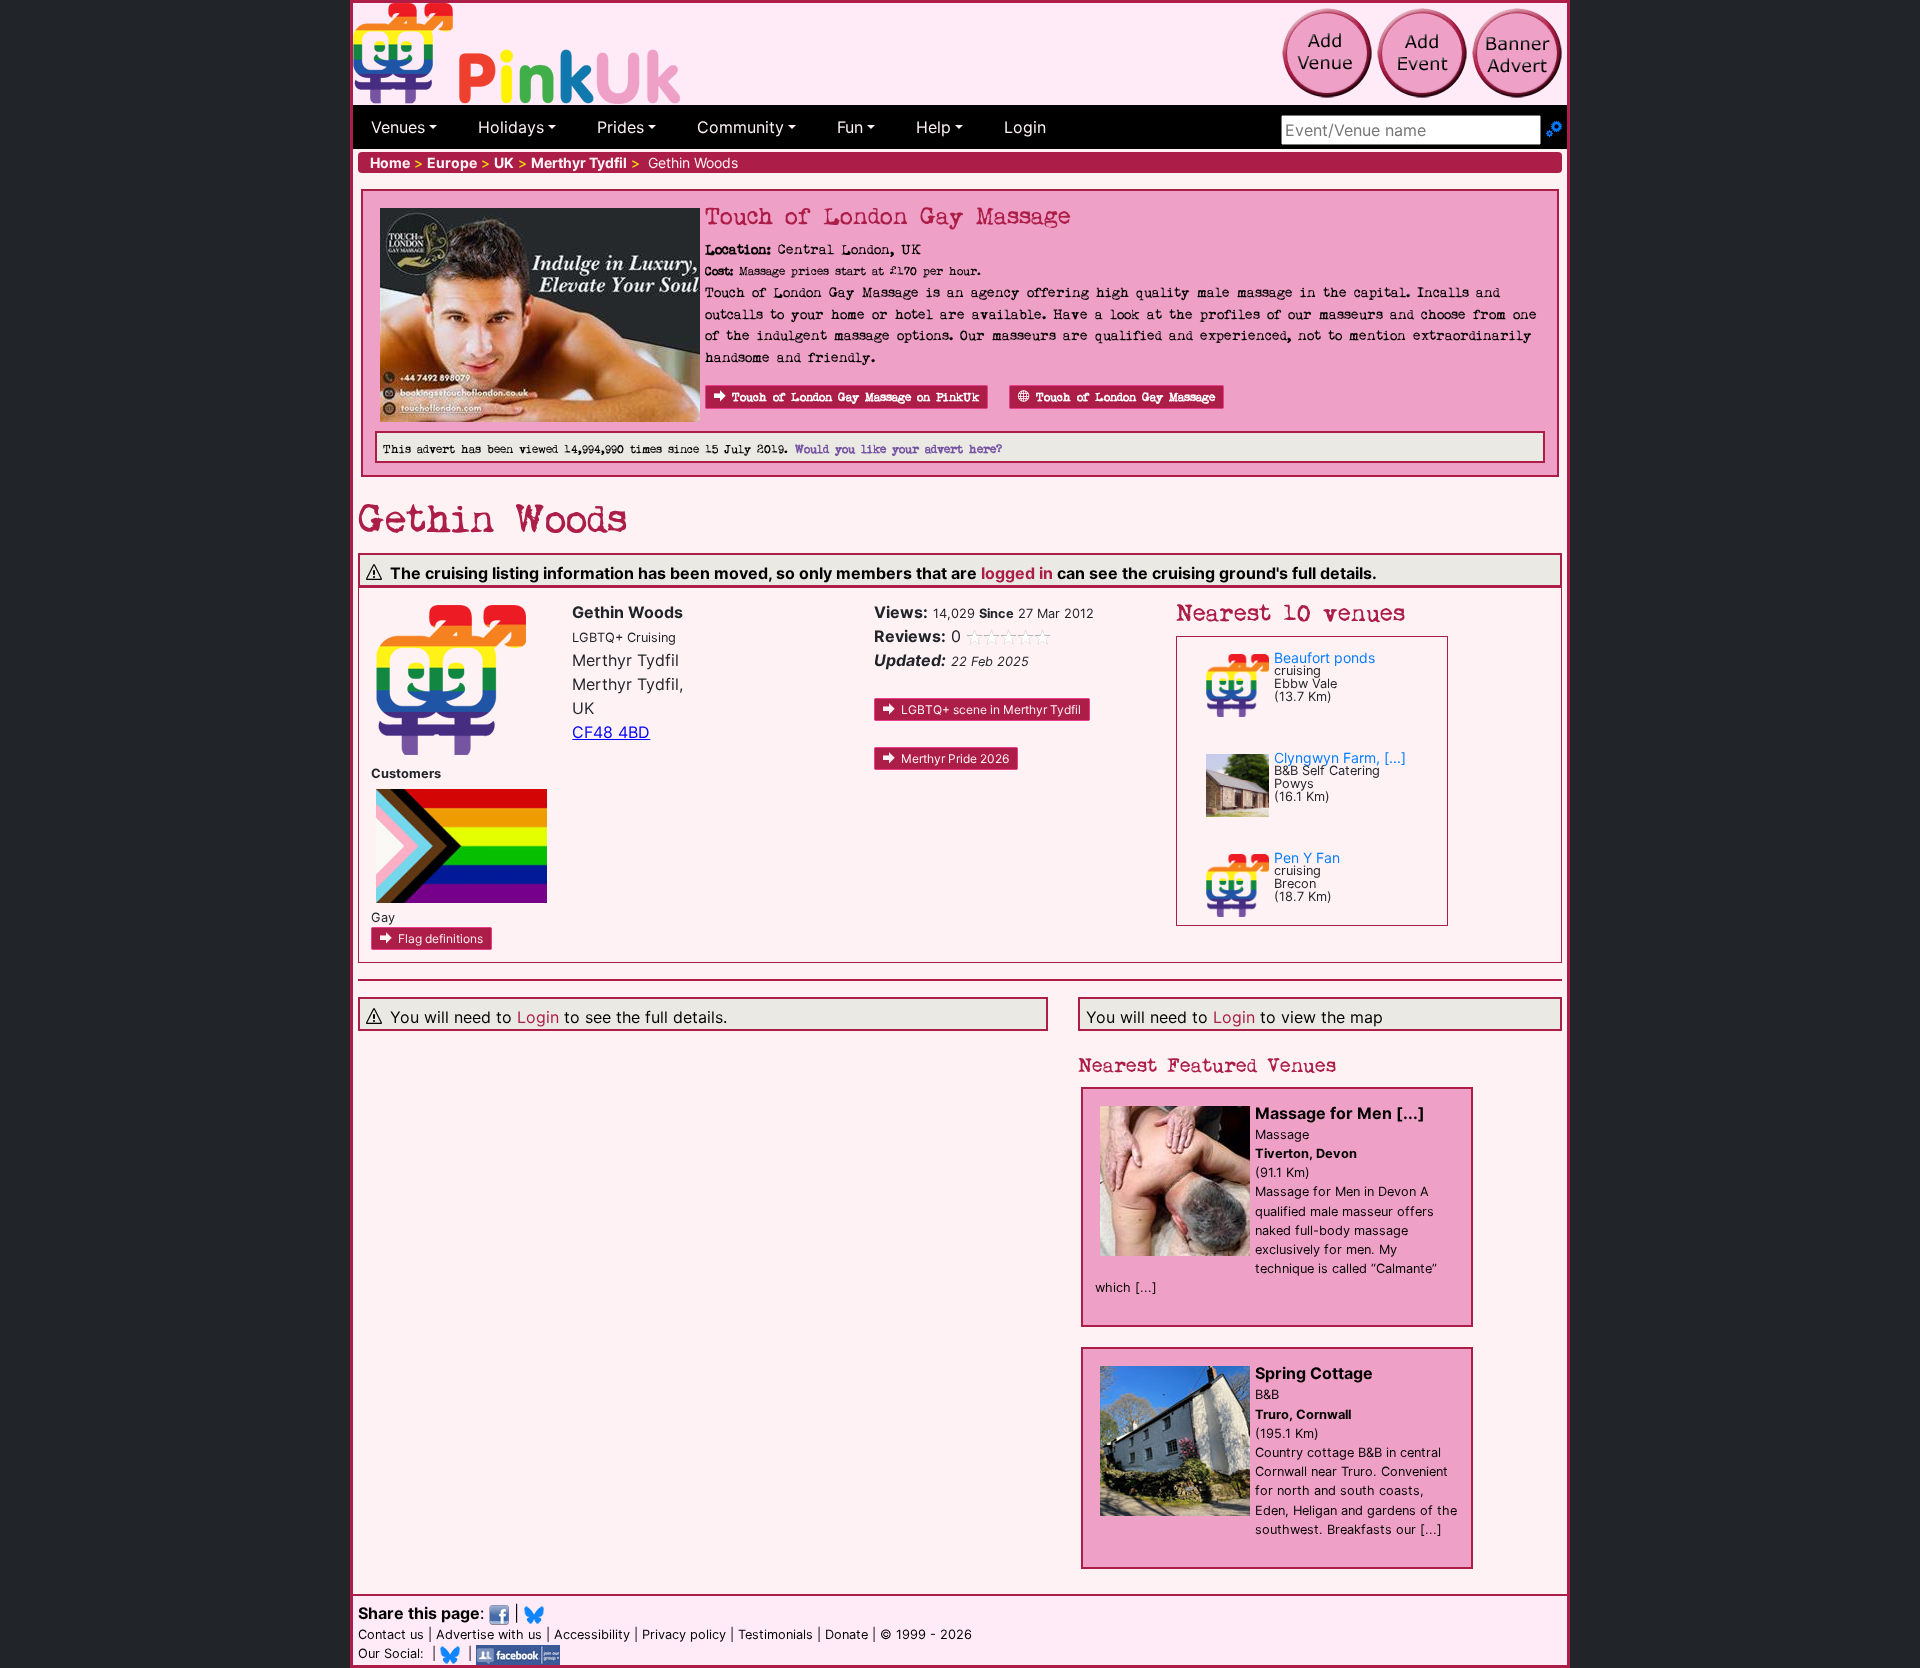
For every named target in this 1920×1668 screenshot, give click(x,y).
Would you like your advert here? (898, 449)
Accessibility (592, 1634)
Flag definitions (440, 938)
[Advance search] (1554, 130)
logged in (1017, 573)
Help (933, 127)
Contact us (391, 1634)
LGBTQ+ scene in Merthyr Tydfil (991, 709)
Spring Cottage (1314, 1373)
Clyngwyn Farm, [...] (1340, 757)
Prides (620, 127)
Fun (850, 127)
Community (740, 127)
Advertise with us (489, 1634)
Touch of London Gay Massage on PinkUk (855, 397)
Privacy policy (684, 1634)
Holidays (511, 127)
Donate (846, 1634)
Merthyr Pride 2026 (955, 758)
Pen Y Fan (1307, 857)
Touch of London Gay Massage (1125, 397)
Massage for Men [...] (1340, 1113)
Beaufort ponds (1324, 657)
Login (1025, 127)
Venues (398, 127)
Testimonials (775, 1634)
